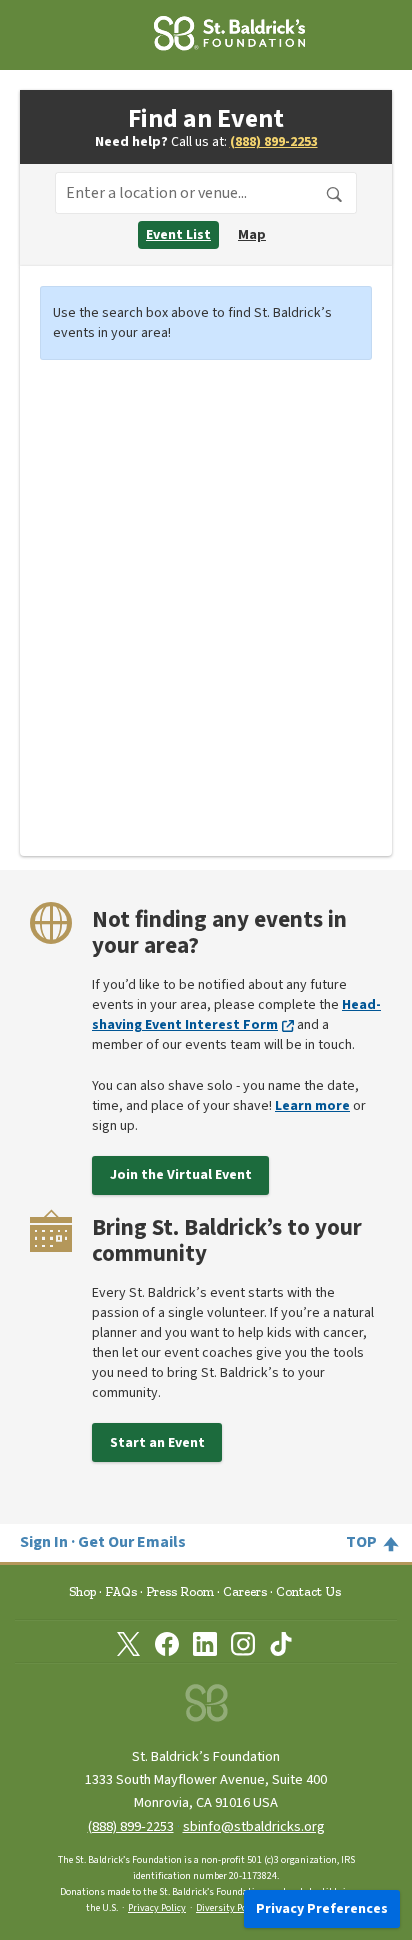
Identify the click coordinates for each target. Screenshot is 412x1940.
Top (361, 1542)
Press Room (180, 1591)
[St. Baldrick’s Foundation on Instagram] (243, 1644)
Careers (245, 1591)
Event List (178, 235)
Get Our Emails (132, 1542)
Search (335, 195)
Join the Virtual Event (181, 1175)
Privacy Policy (157, 1908)
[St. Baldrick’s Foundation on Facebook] (167, 1644)
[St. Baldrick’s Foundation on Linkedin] (205, 1644)
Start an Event (157, 1443)
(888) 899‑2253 (131, 1826)
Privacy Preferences (322, 1909)
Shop (82, 1591)
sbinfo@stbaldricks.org (254, 1826)
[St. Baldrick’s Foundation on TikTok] (281, 1644)
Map (252, 235)
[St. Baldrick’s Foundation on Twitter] (129, 1644)
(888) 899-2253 (274, 142)
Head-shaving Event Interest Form (236, 1015)
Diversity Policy (229, 1908)
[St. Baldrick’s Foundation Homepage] (202, 36)
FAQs (121, 1591)
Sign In (44, 1542)
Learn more (312, 1106)
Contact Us (308, 1591)
